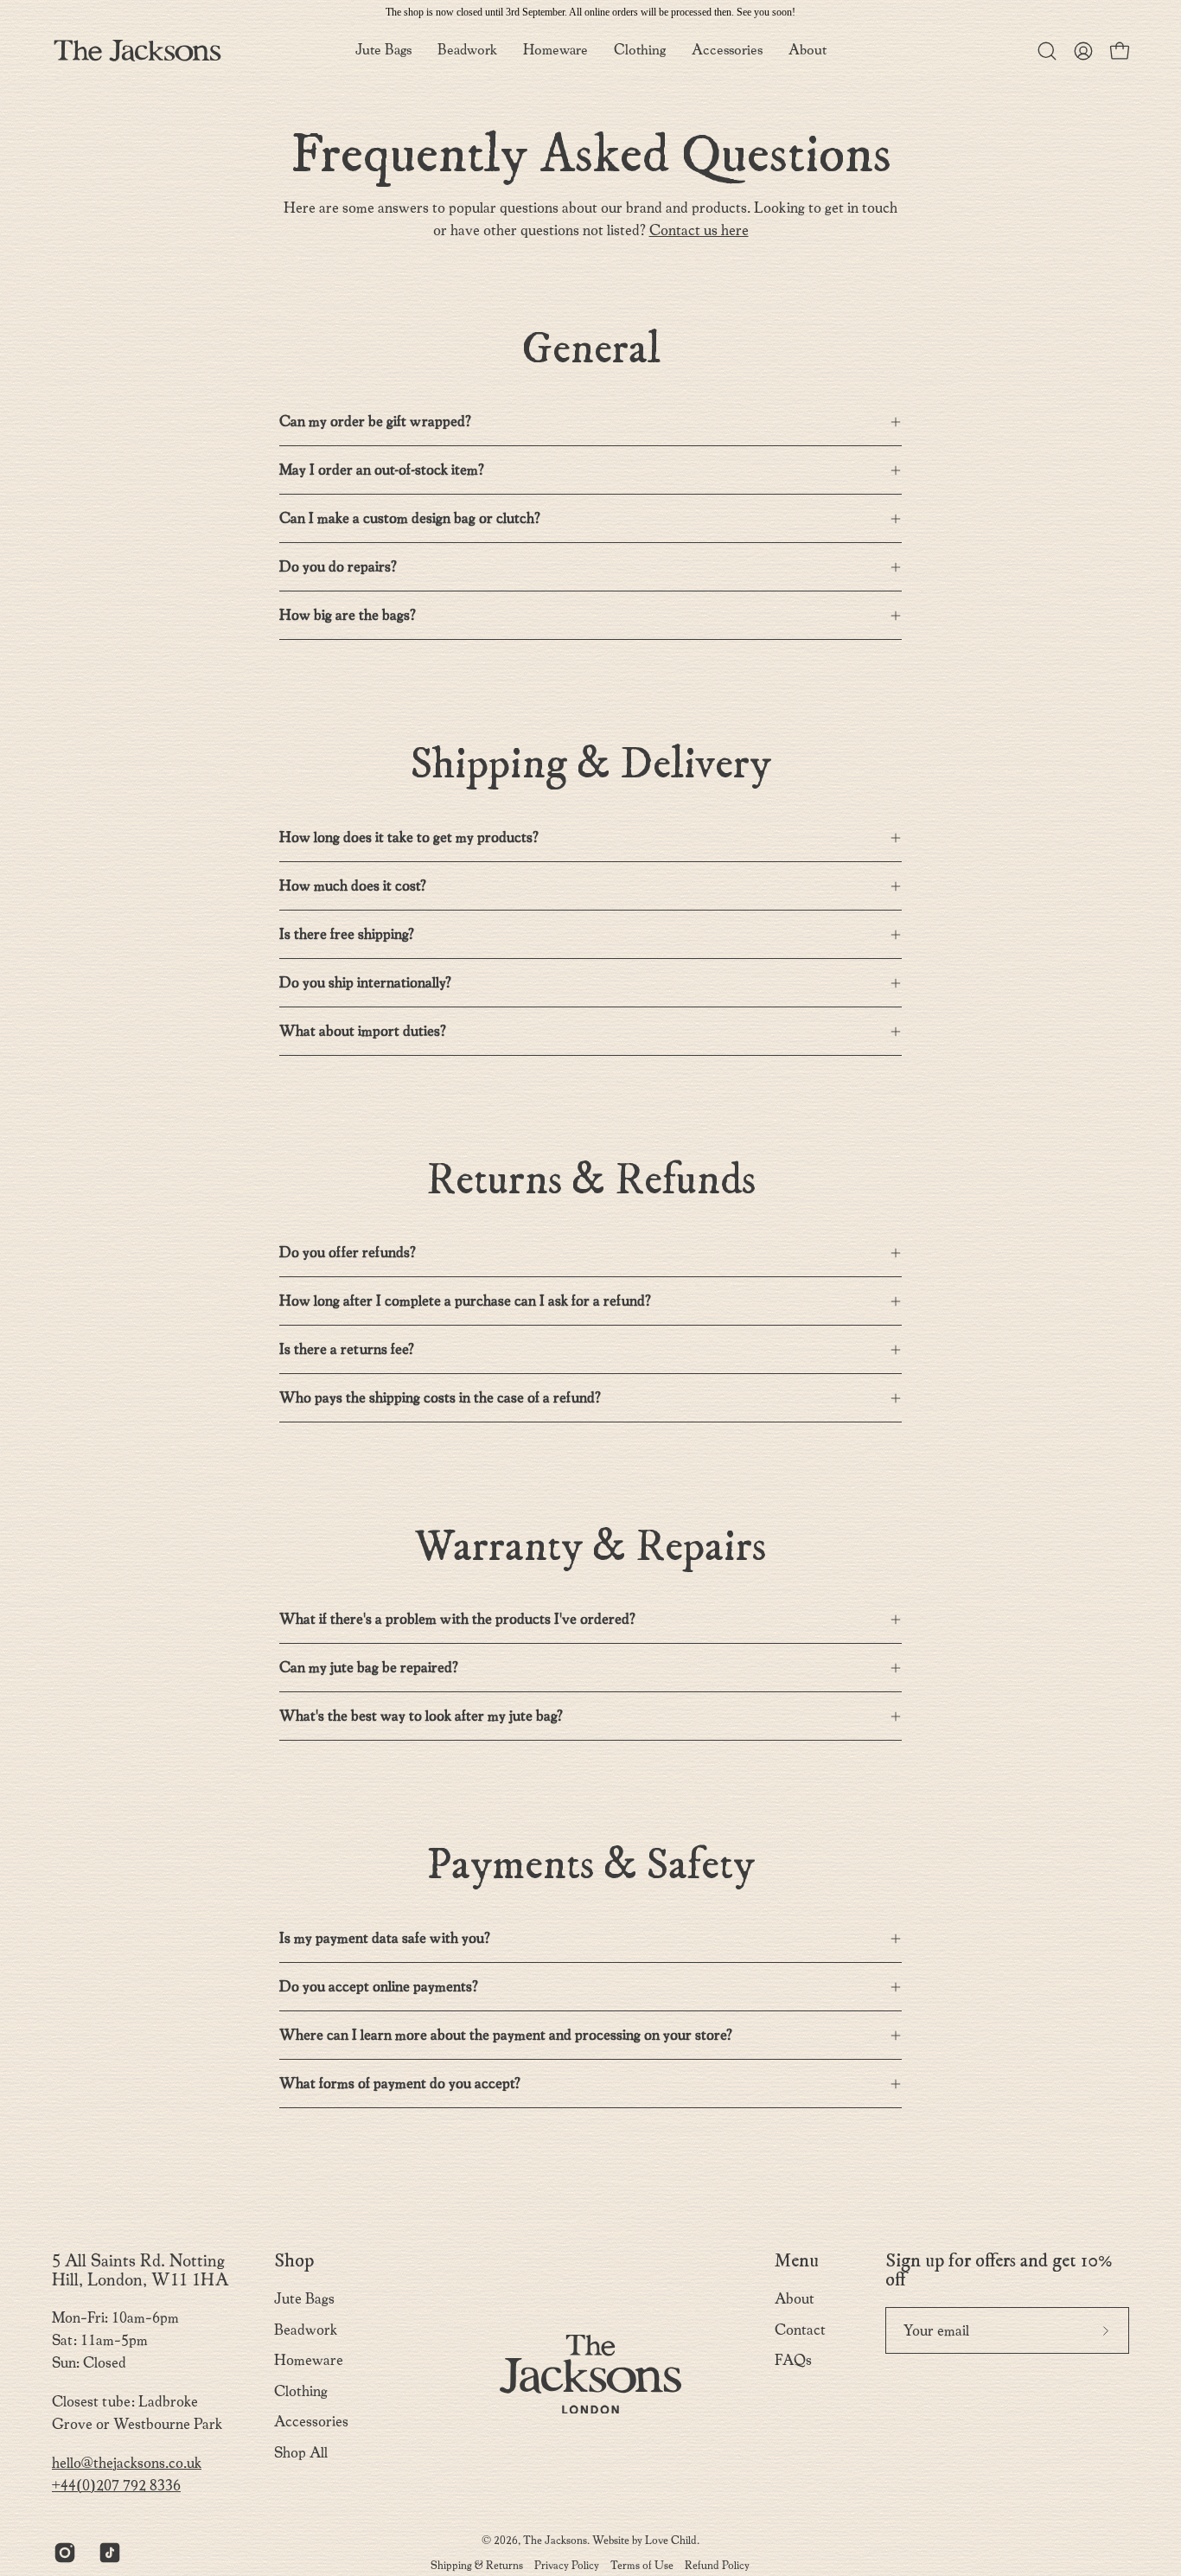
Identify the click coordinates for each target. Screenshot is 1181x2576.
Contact (800, 2330)
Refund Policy (717, 2565)
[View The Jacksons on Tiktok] (108, 2553)
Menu (797, 2261)
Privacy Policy (567, 2565)
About (795, 2299)
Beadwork (306, 2330)
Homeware (309, 2360)
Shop (294, 2261)
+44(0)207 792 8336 (116, 2486)
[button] (808, 51)
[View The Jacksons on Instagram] (63, 2553)
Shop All (301, 2453)
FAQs (793, 2360)
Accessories (311, 2422)
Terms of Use (642, 2565)
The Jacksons (555, 2540)
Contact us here (699, 230)
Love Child (671, 2540)
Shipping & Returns (477, 2565)
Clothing (301, 2391)
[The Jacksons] (138, 51)
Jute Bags (304, 2299)
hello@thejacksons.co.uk (127, 2463)
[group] (590, 12)
